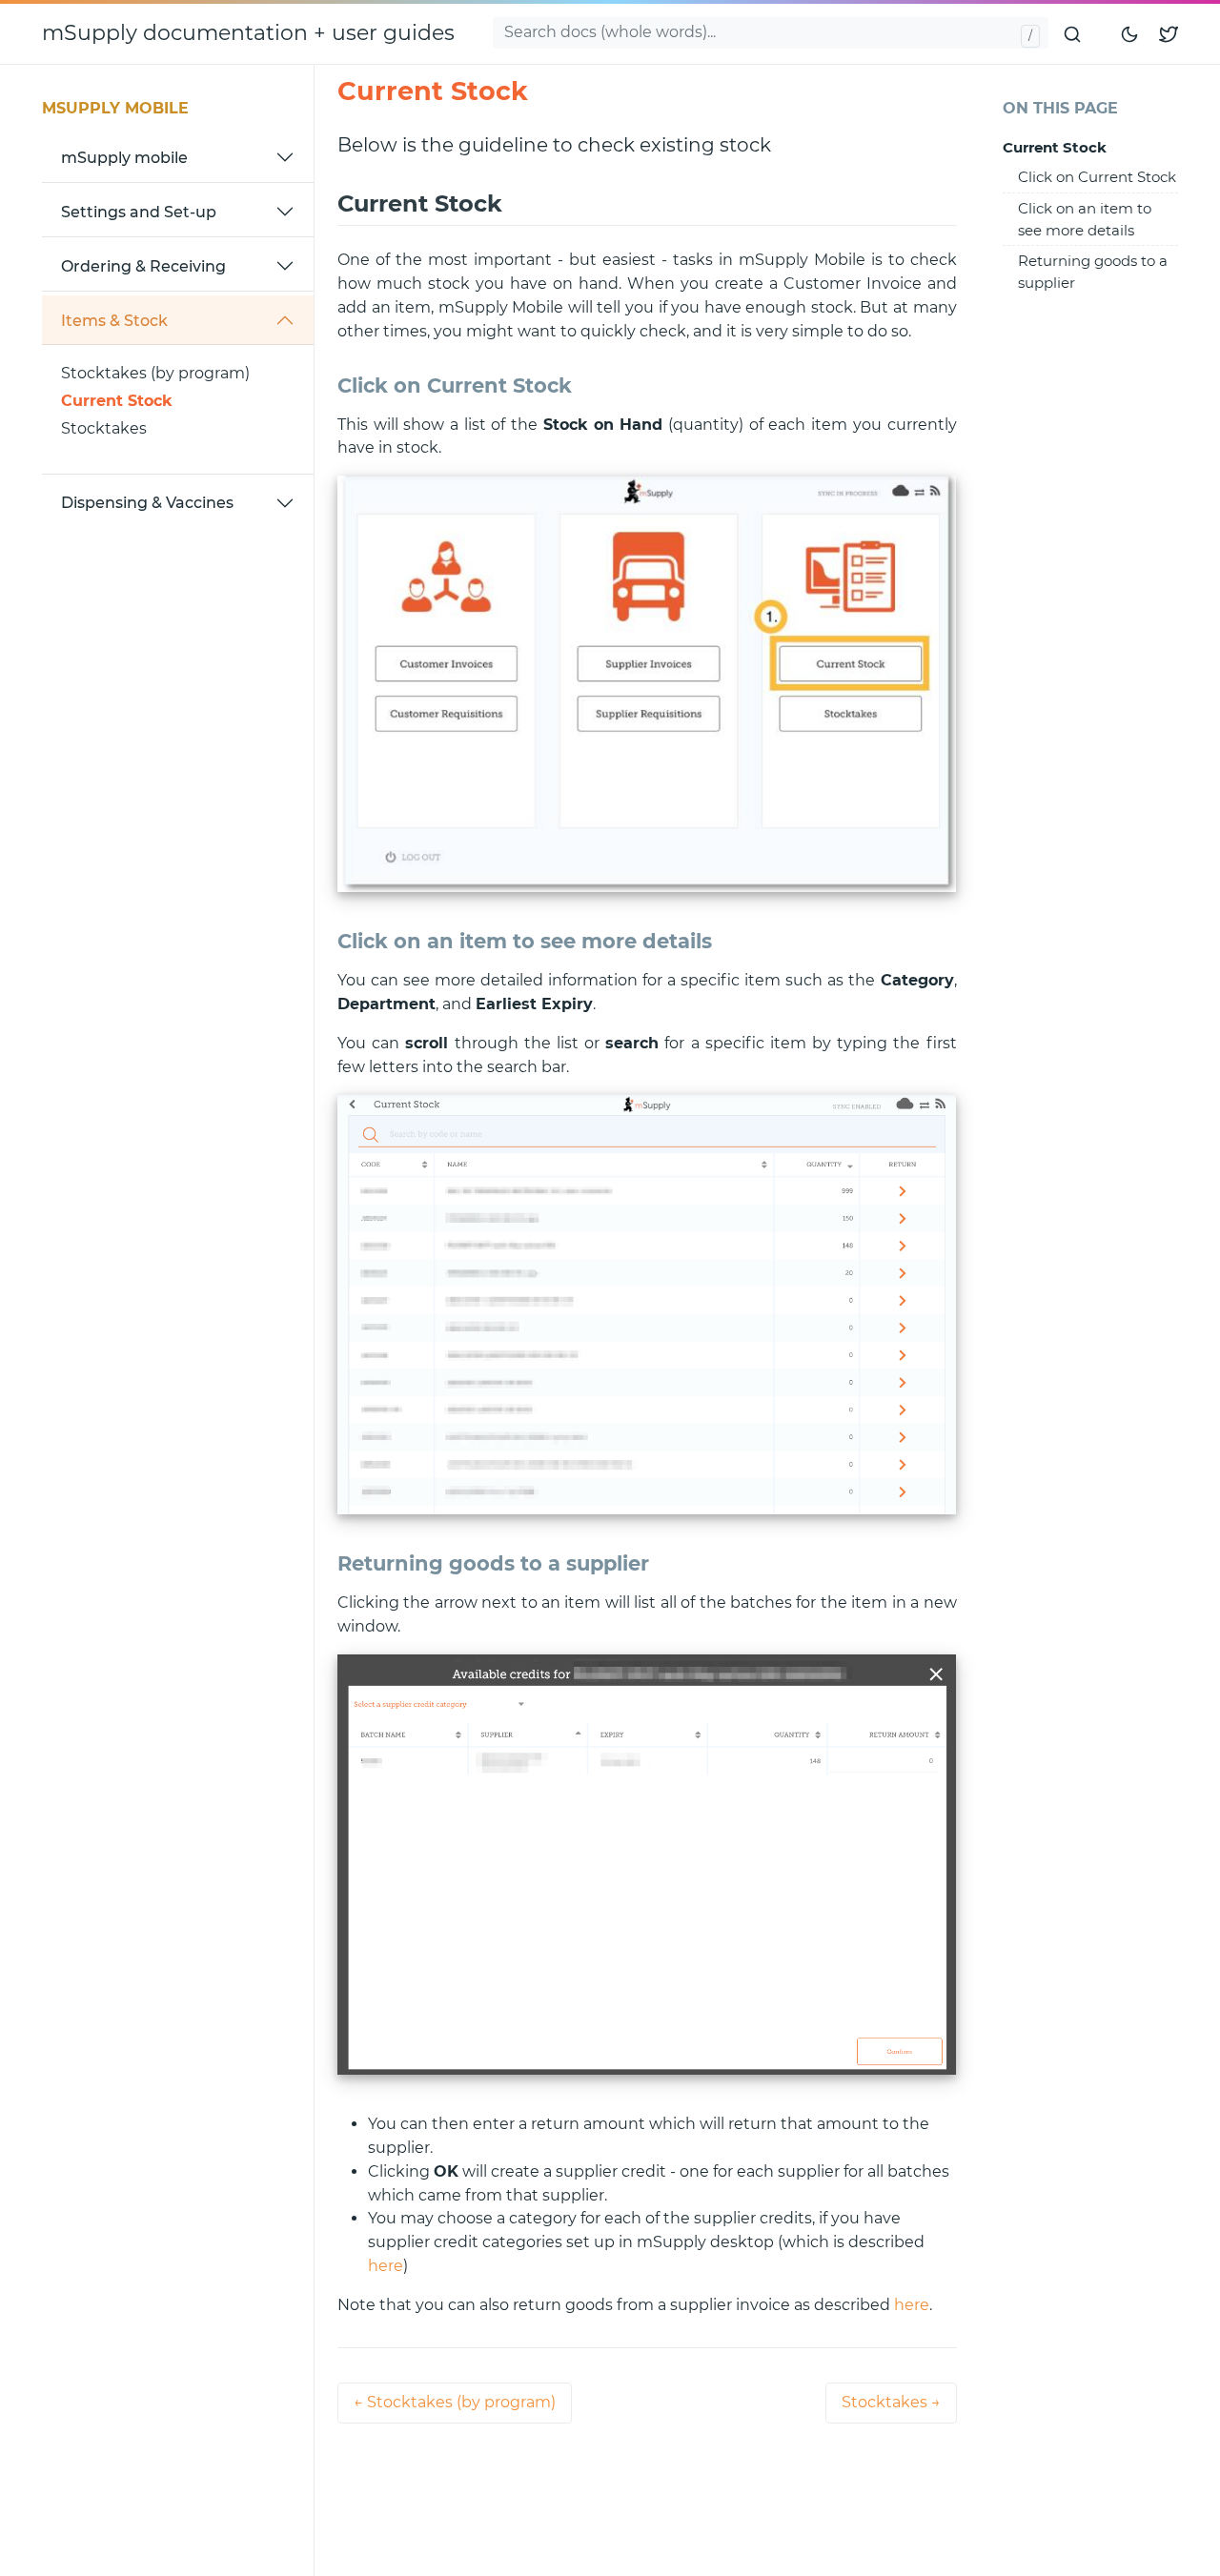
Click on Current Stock (1097, 177)
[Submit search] (1073, 33)
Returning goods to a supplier (1093, 272)
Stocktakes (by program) (155, 373)
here (386, 2266)
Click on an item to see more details (1085, 219)
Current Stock (116, 401)
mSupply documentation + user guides (248, 33)
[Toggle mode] (1130, 33)
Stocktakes (104, 428)
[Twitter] (1169, 34)
